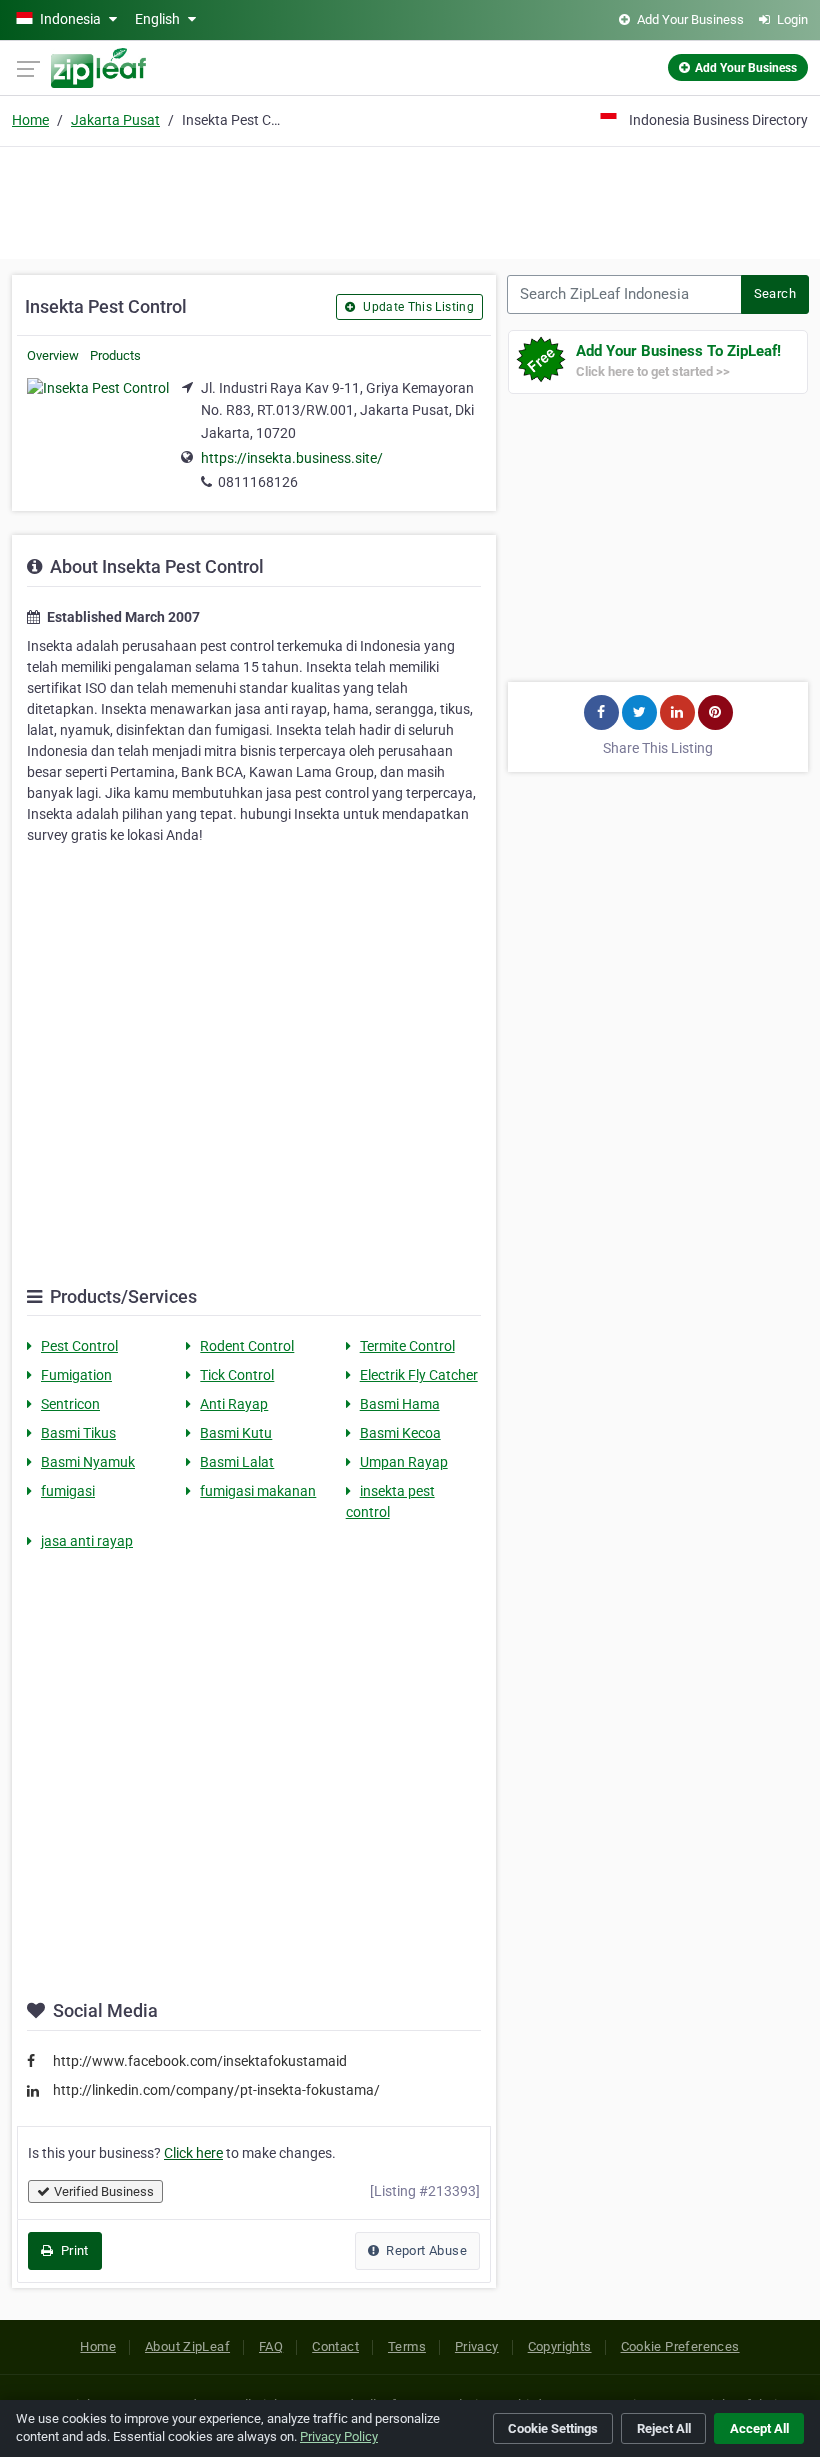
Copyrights (560, 2346)
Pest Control (79, 1346)
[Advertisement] (410, 200)
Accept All (759, 2428)
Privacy (477, 2346)
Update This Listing (417, 307)
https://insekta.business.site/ (292, 458)
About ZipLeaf (187, 2346)
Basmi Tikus (78, 1433)
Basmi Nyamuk (88, 1462)
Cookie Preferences (680, 2346)
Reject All (664, 2428)
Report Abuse (425, 2250)
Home (30, 120)
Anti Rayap (234, 1404)
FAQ (271, 2346)
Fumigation (76, 1375)
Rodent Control (247, 1346)
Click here (193, 2153)
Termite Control (407, 1346)
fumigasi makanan (258, 1491)
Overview (53, 355)
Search (775, 293)
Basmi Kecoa (400, 1433)
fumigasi (68, 1491)
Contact (335, 2346)
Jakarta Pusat (115, 120)
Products (115, 355)
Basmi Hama (400, 1404)
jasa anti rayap (87, 1541)
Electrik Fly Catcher (419, 1375)
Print (72, 2250)
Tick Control (237, 1375)
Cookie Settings (553, 2428)
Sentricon (70, 1404)
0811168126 (258, 482)
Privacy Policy (339, 2436)
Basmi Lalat (237, 1462)
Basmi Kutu (236, 1433)
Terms (407, 2346)
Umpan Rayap (404, 1462)
